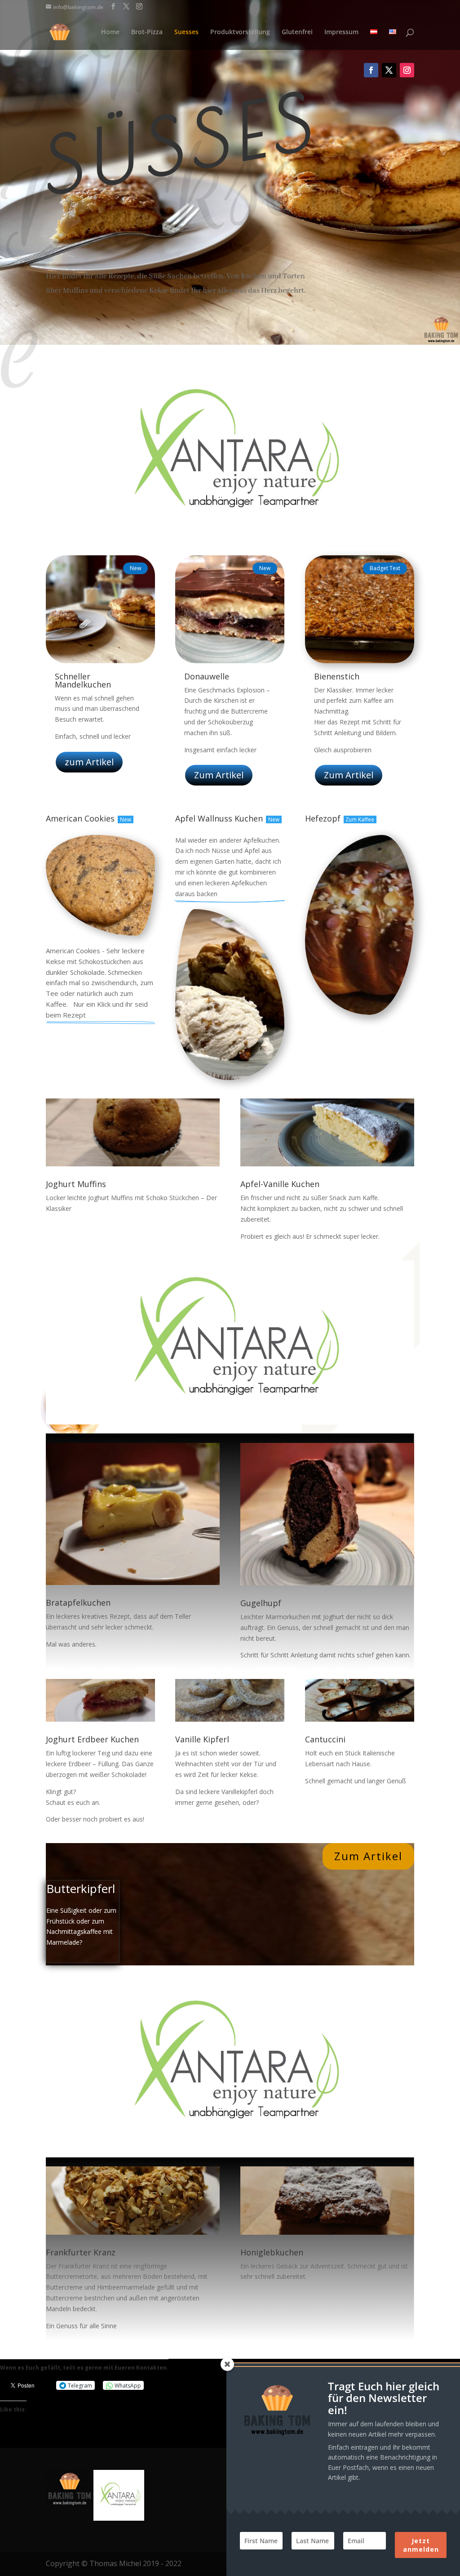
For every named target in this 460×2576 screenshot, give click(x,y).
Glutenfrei (297, 32)
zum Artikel (89, 762)
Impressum (341, 32)
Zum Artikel (219, 775)
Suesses (186, 32)
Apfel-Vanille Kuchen (280, 1184)
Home (110, 32)
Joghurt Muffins (76, 1184)
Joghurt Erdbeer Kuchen (92, 1739)
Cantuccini (325, 1739)
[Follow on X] (389, 70)
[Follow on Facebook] (371, 70)
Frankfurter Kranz (81, 2252)
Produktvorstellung (240, 32)
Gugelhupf (261, 1603)
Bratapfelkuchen (78, 1603)
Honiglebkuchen (272, 2252)
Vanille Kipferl (202, 1739)
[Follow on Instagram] (407, 70)
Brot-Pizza (147, 32)
